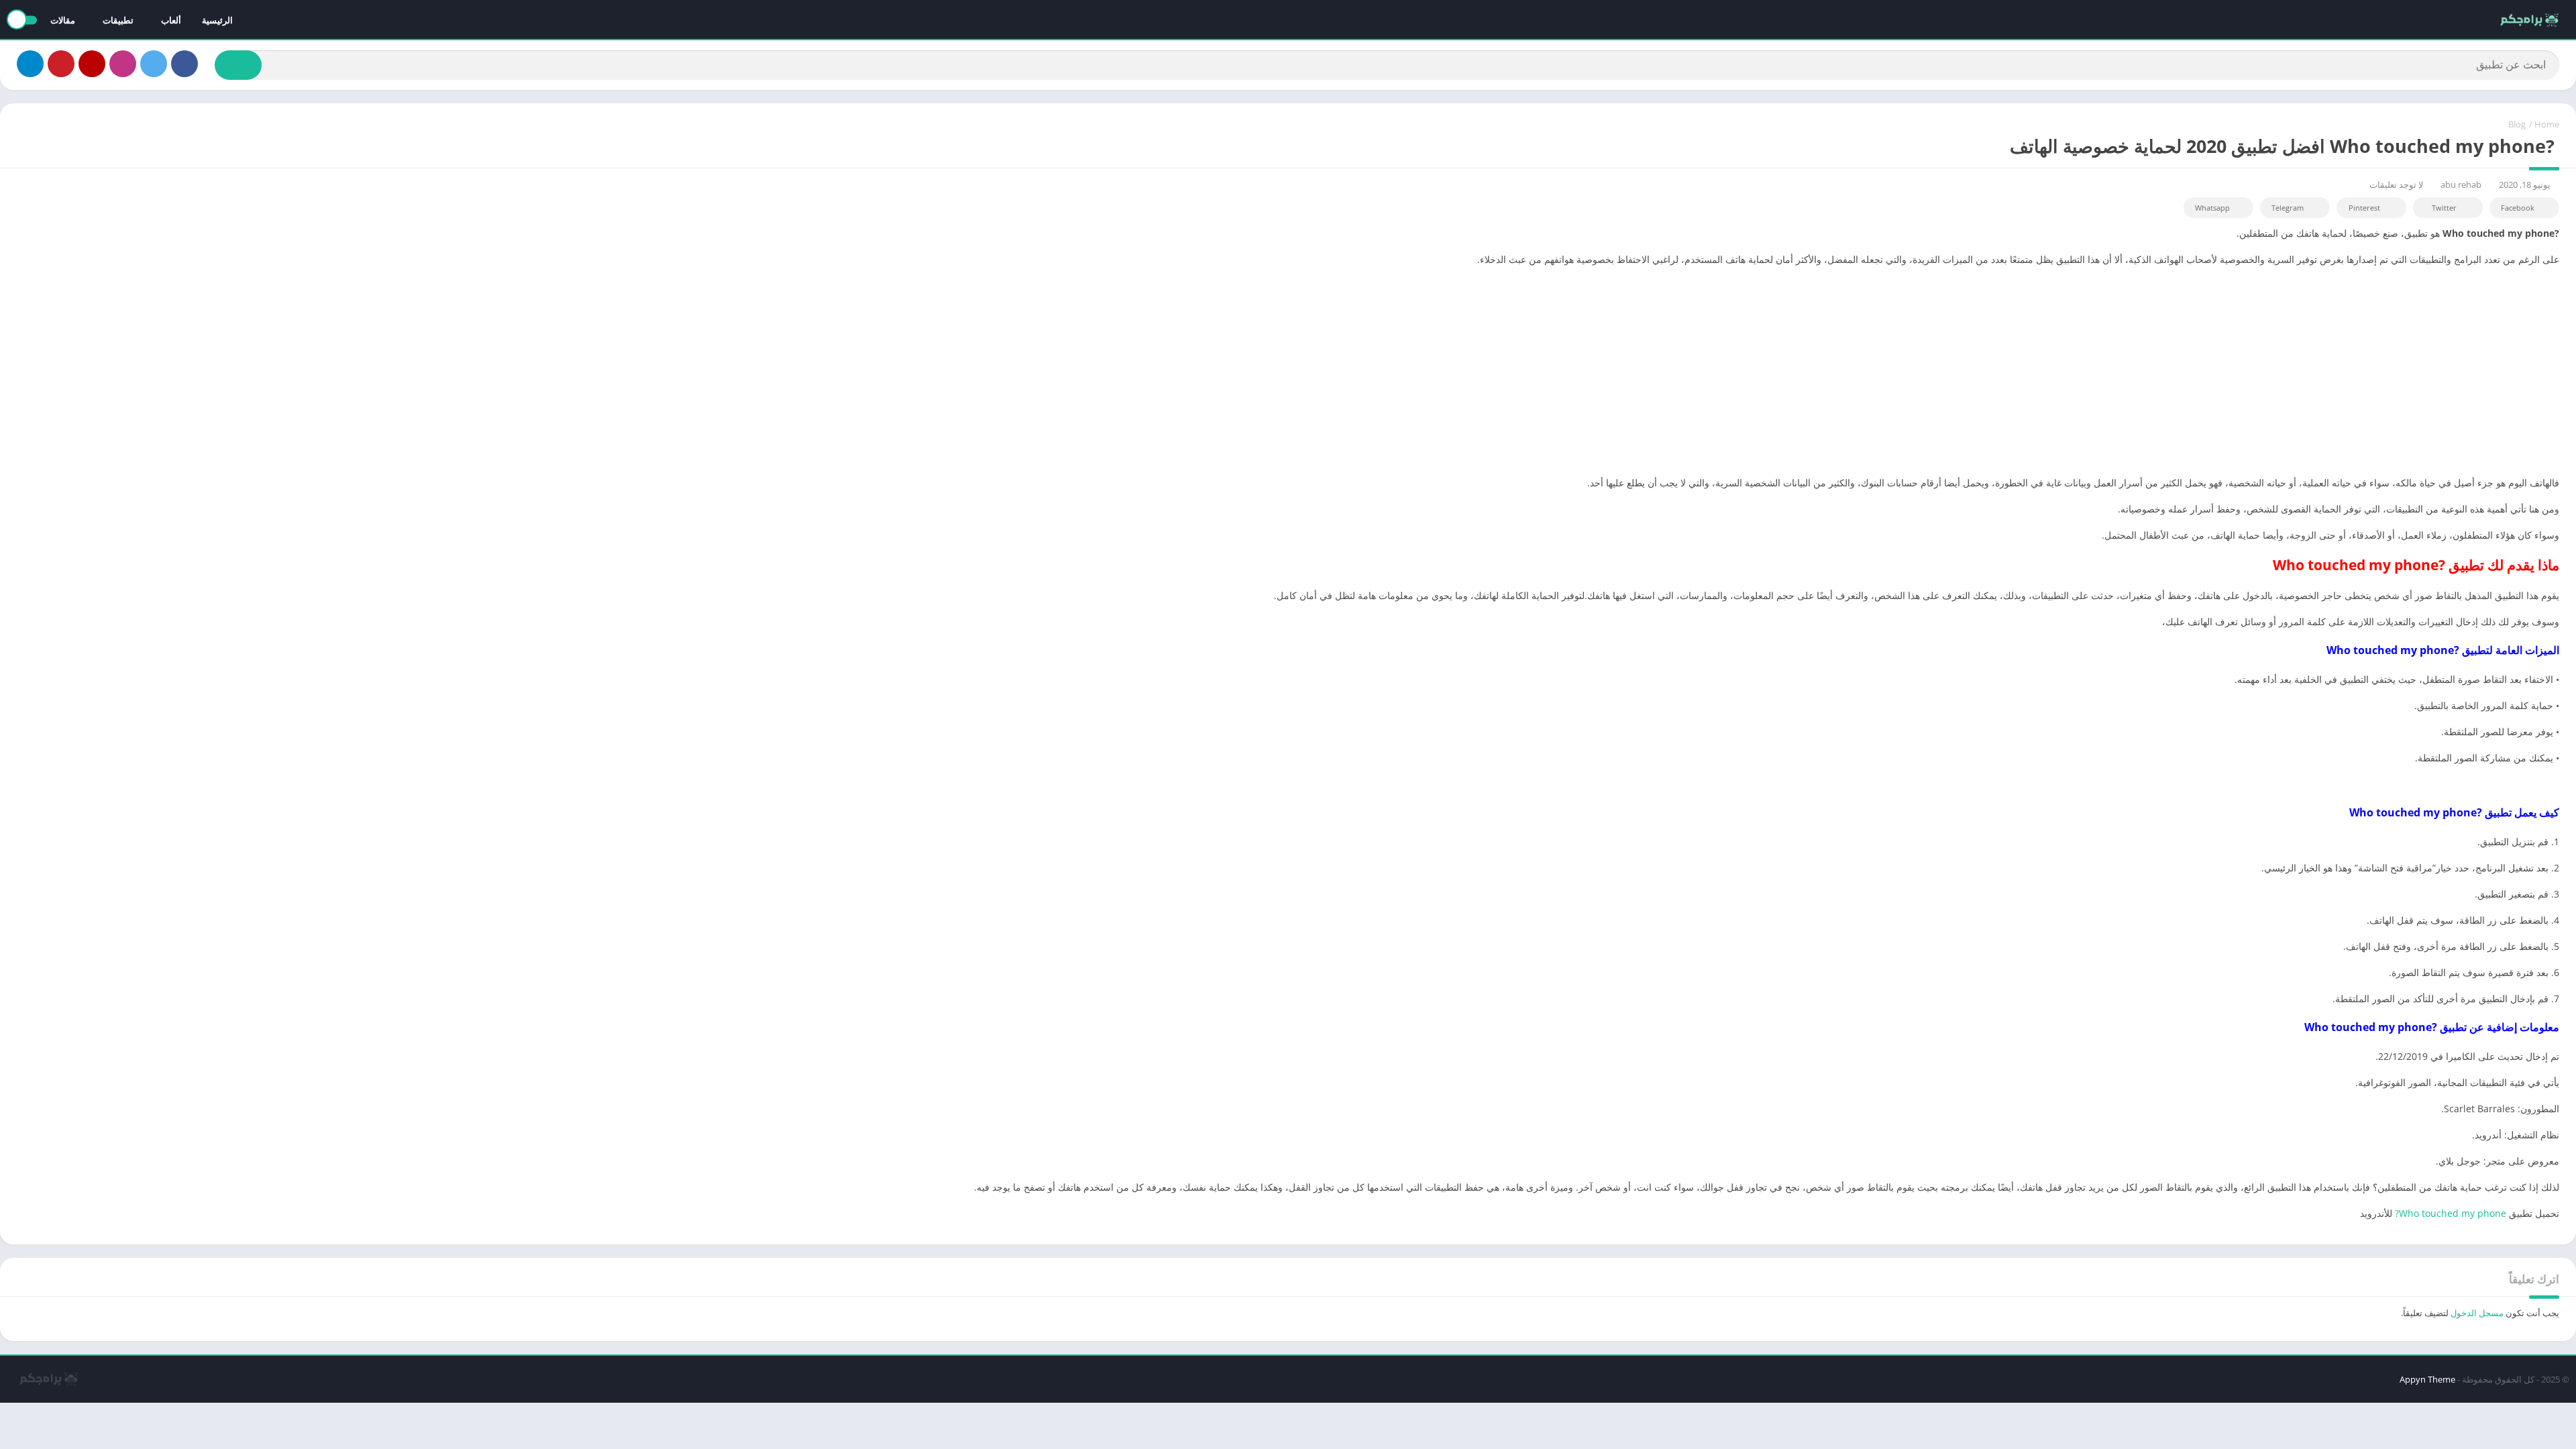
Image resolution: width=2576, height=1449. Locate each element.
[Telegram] (30, 64)
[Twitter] (154, 64)
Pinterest (2364, 208)
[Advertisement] (1288, 371)
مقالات (63, 20)
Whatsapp (2212, 208)
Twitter (2444, 208)
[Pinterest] (61, 64)
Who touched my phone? (2451, 1213)
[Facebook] (184, 64)
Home (2547, 124)
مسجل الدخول (2477, 1313)
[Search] (238, 65)
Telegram (2288, 208)
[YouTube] (92, 64)
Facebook (2518, 208)
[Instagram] (123, 64)
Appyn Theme (2427, 1379)
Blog (2517, 124)
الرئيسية (217, 20)
